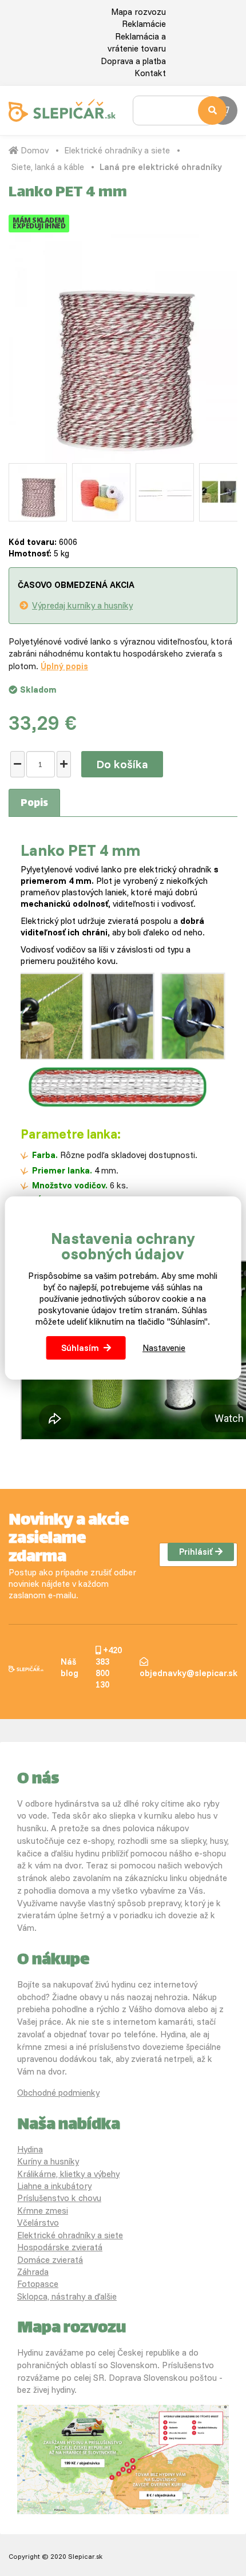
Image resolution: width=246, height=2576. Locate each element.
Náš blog (70, 1667)
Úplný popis (64, 666)
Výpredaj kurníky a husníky (82, 605)
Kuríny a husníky (48, 2161)
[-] (17, 764)
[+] (64, 764)
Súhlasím (80, 1348)
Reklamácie (144, 24)
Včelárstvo (38, 2223)
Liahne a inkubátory (54, 2186)
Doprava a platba (133, 61)
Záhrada (33, 2272)
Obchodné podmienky (58, 2093)
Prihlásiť (196, 1552)
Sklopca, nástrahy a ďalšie (67, 2296)
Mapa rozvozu (138, 12)
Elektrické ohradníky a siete (117, 150)
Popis (34, 804)
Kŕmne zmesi (43, 2210)
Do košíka (122, 764)
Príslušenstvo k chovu (59, 2198)
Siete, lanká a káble (48, 167)
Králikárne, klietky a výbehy (68, 2174)
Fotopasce (38, 2284)
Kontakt (150, 73)
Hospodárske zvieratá (60, 2247)
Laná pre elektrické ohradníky (161, 167)
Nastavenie (164, 1348)
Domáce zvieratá (50, 2260)
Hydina (30, 2149)
